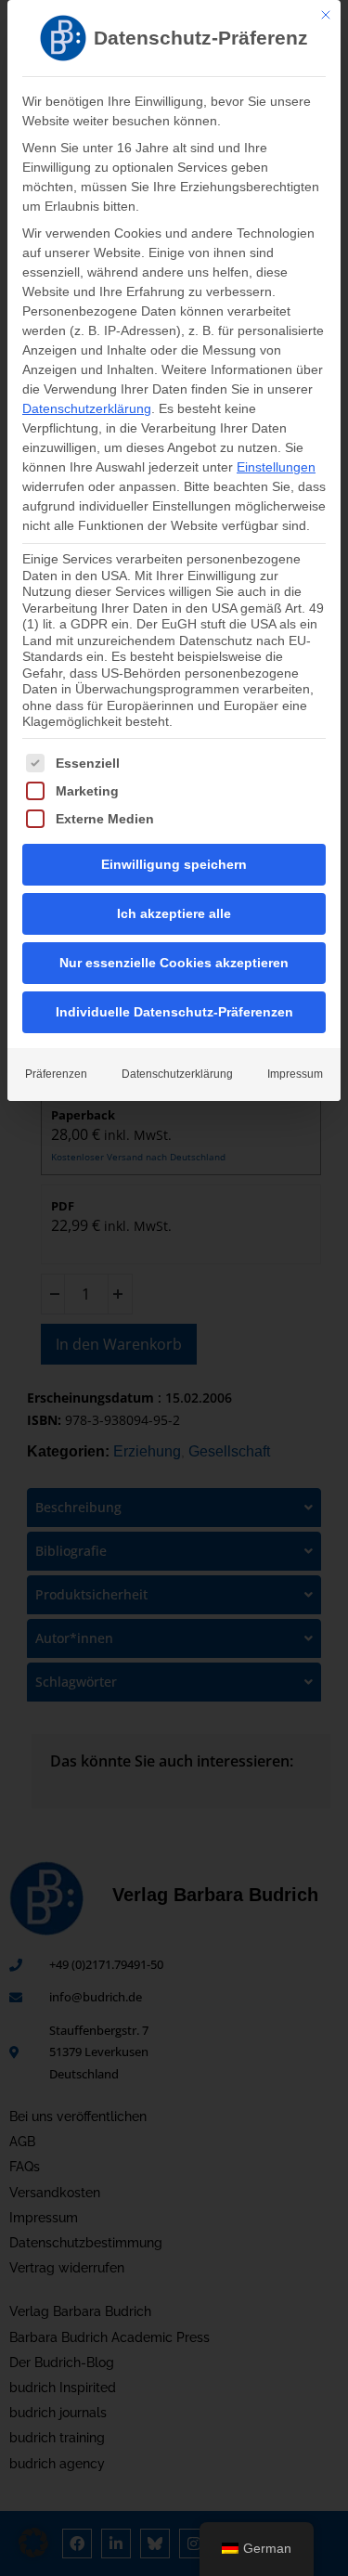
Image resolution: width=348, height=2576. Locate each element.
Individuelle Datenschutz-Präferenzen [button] (174, 1012)
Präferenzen (56, 1074)
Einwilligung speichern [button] (174, 864)
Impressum (295, 1074)
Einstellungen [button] (276, 467)
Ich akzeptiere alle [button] (174, 913)
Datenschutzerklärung (87, 408)
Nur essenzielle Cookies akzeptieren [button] (174, 963)
